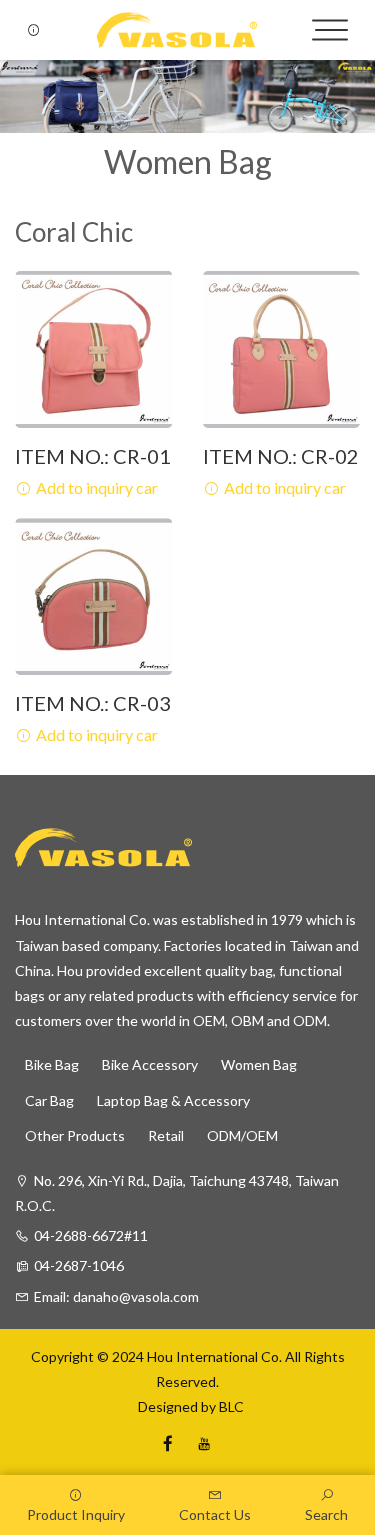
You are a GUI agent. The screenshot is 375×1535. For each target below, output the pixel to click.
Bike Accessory (150, 1064)
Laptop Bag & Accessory (173, 1100)
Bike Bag (52, 1064)
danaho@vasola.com (136, 1296)
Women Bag (259, 1064)
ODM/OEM (242, 1135)
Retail (166, 1135)
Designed (165, 1406)
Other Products (75, 1135)
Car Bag (49, 1100)
